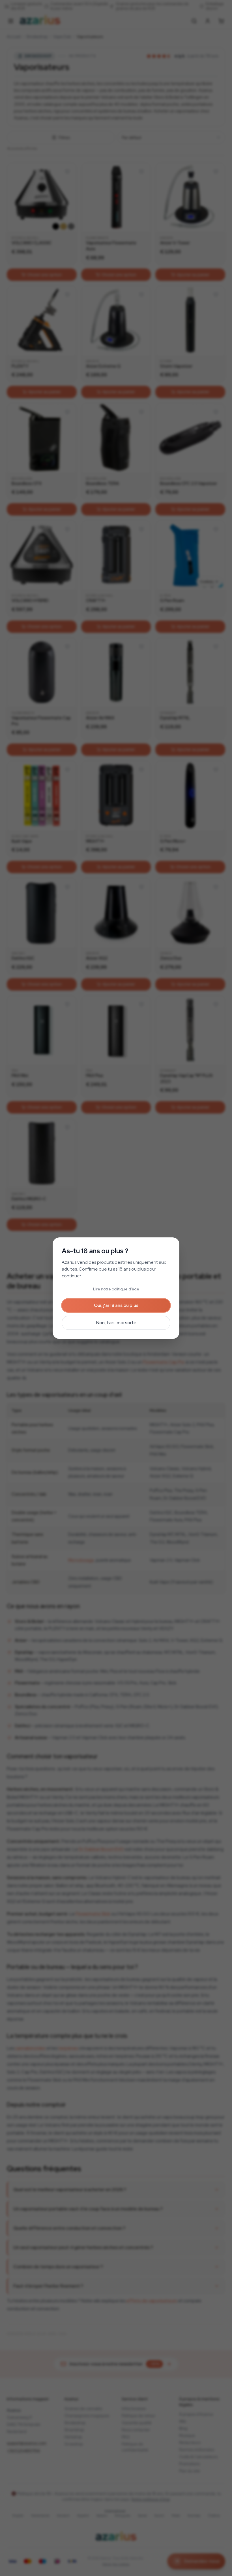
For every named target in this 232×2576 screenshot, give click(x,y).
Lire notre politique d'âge (116, 1289)
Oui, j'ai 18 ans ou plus (116, 1305)
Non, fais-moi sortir (116, 1323)
